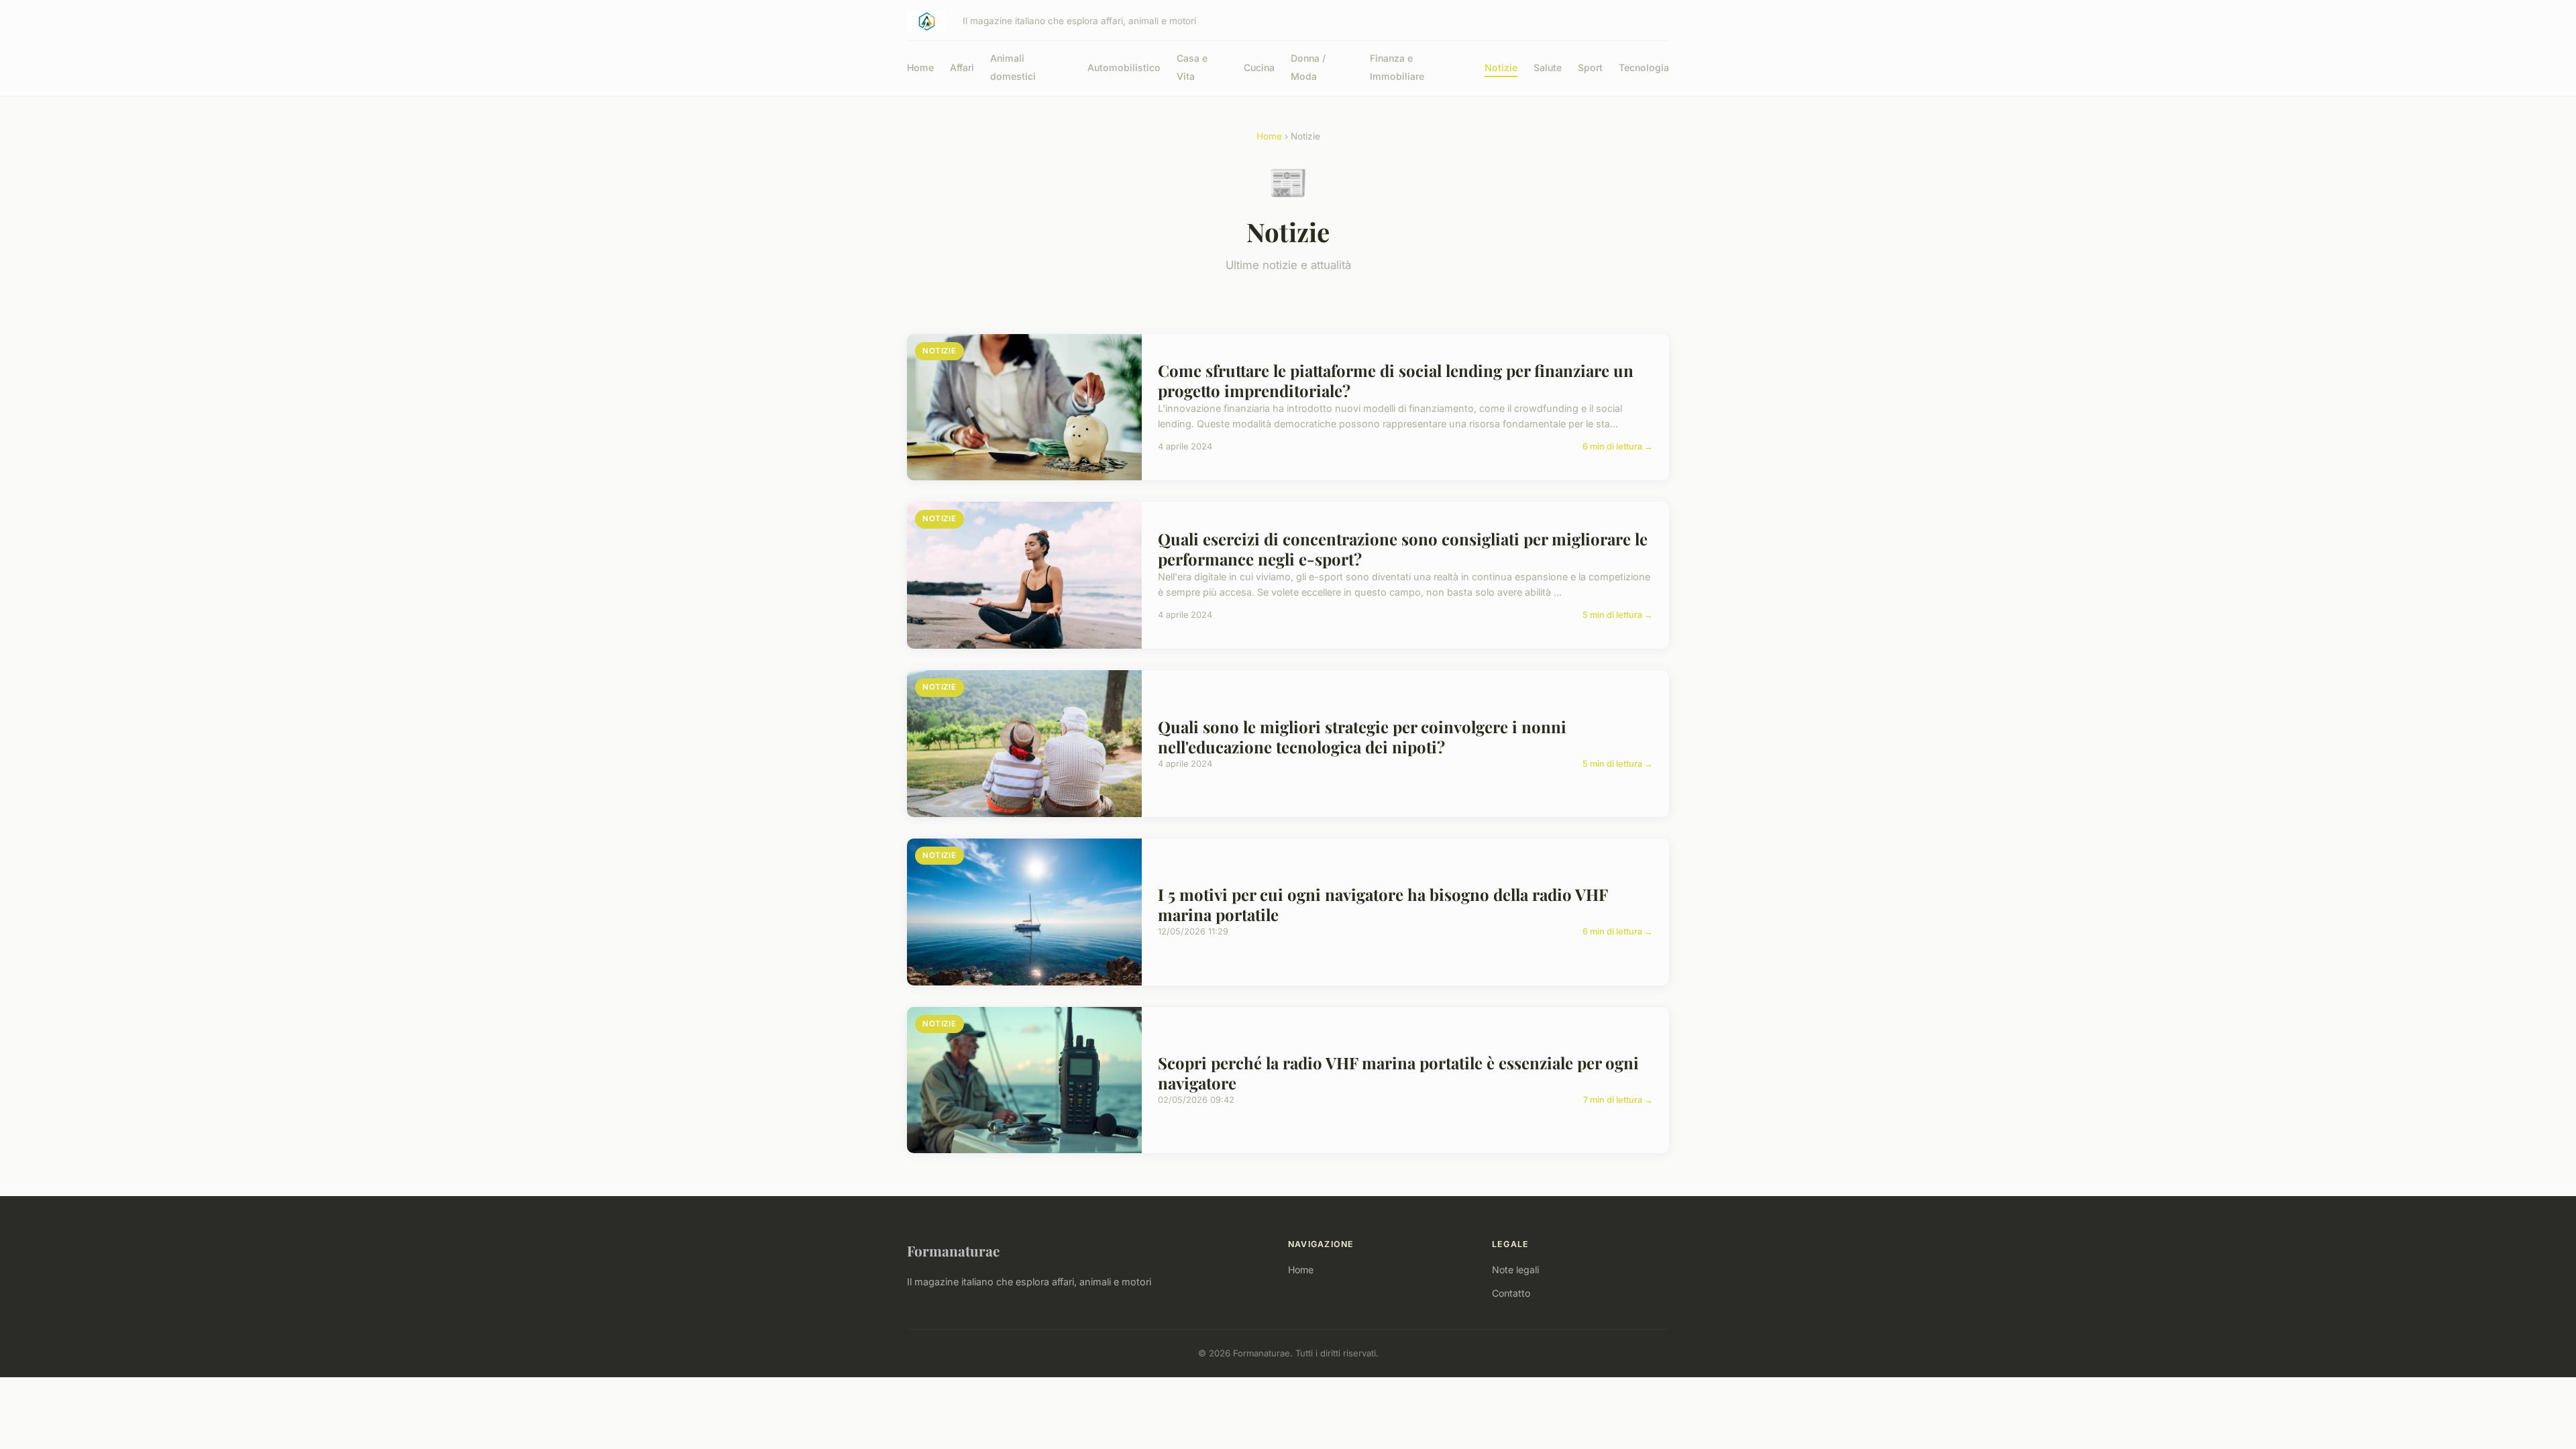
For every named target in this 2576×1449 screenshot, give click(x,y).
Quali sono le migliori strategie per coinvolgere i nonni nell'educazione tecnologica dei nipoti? (1362, 737)
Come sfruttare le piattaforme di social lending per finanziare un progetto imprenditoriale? (1396, 380)
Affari (962, 67)
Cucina (1259, 67)
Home (920, 67)
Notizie (1501, 67)
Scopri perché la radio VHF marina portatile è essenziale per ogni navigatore (1398, 1073)
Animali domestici (1013, 67)
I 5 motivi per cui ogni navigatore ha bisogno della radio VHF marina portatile (1383, 904)
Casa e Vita (1192, 67)
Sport (1590, 67)
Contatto (1511, 1293)
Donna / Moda (1308, 67)
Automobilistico (1124, 67)
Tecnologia (1644, 67)
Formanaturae (953, 1250)
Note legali (1515, 1270)
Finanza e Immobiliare (1397, 67)
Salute (1548, 67)
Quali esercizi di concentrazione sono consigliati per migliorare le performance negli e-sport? (1403, 549)
